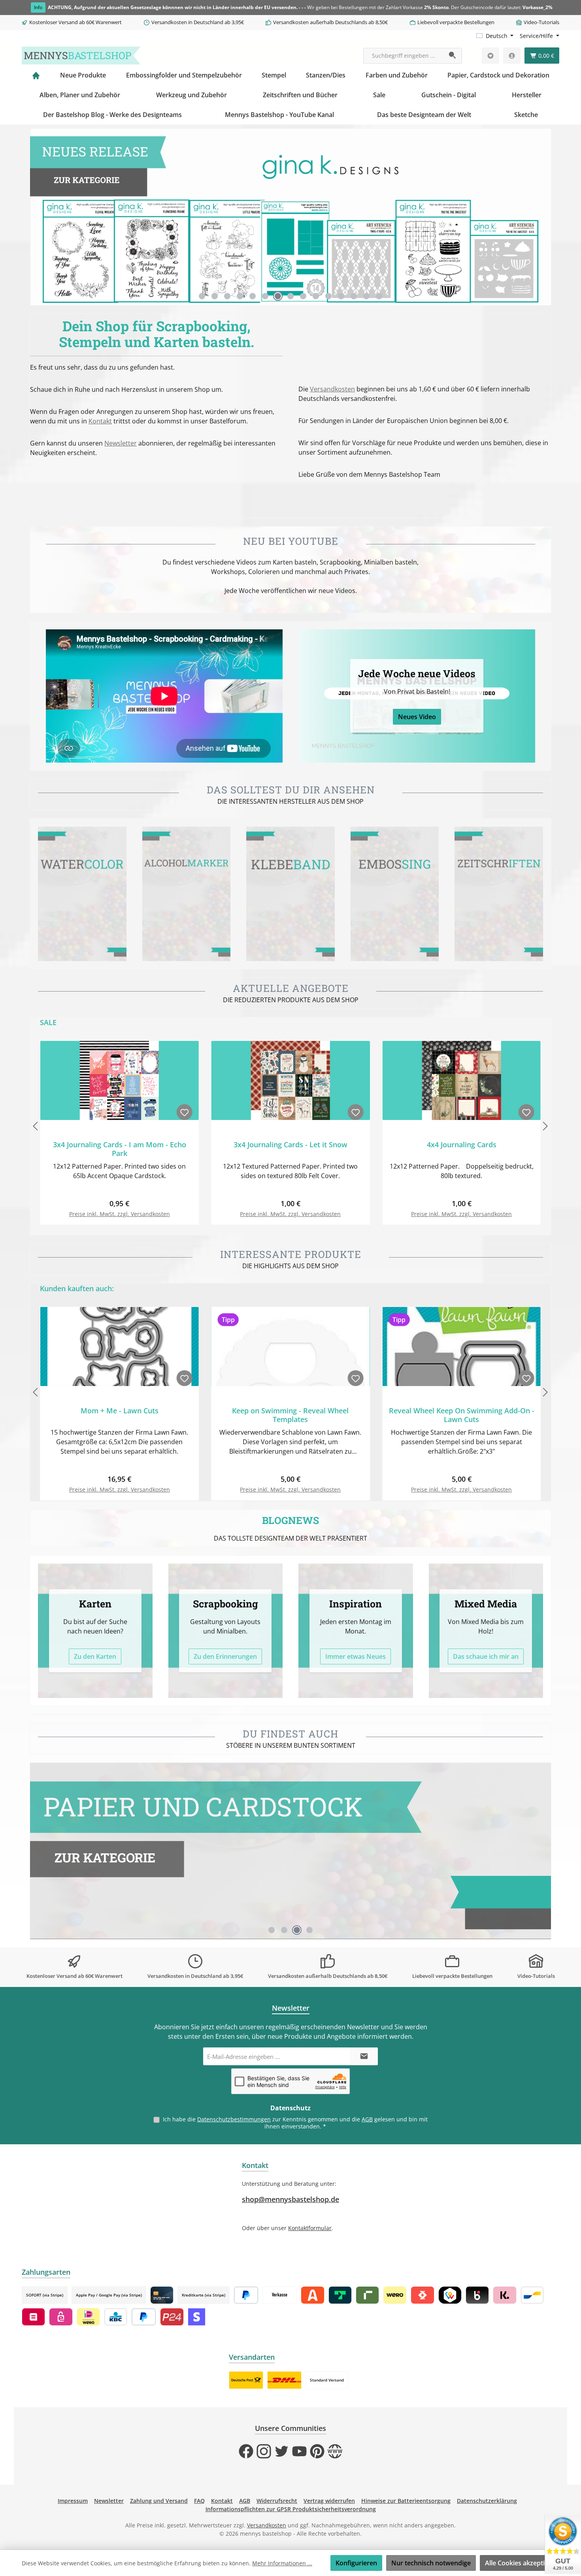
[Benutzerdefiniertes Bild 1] (246, 2380)
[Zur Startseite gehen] (81, 56)
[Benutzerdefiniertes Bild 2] (284, 2380)
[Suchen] (453, 56)
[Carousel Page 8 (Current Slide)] (290, 296)
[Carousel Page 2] (215, 296)
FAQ (199, 2501)
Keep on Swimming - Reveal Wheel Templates (290, 1415)
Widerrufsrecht (277, 2501)
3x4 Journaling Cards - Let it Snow (290, 1145)
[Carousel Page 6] (265, 296)
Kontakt (100, 421)
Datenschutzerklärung (487, 2501)
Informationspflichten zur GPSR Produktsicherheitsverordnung (291, 2509)
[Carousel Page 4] (240, 296)
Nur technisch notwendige (431, 2563)
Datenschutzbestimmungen (234, 2119)
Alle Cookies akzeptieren (522, 2563)
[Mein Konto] (512, 56)
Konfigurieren (356, 2563)
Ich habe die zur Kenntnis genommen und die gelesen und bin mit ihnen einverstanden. (295, 2123)
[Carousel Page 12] (341, 296)
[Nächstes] (545, 217)
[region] (290, 217)
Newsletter (121, 443)
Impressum (73, 2501)
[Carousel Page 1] (202, 296)
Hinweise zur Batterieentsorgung (406, 2501)
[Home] (36, 75)
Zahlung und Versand (159, 2501)
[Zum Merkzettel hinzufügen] (185, 1112)
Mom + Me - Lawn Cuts (120, 1411)
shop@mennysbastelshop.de (290, 2199)
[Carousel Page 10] (316, 296)
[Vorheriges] (36, 217)
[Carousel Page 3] (227, 296)
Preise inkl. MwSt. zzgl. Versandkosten (120, 1214)
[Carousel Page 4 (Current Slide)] (309, 1930)
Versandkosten (332, 389)
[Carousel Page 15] (379, 296)
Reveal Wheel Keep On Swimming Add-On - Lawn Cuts (462, 1415)
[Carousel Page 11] (328, 296)
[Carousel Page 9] (303, 296)
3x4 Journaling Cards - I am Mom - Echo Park (120, 1149)
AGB (367, 2119)
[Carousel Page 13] (354, 296)
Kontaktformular (310, 2228)
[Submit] (364, 2056)
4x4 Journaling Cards (462, 1145)
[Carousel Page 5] (253, 296)
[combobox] (404, 56)
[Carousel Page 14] (366, 296)
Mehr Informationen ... (282, 2563)
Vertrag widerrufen (329, 2501)
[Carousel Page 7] (278, 296)
